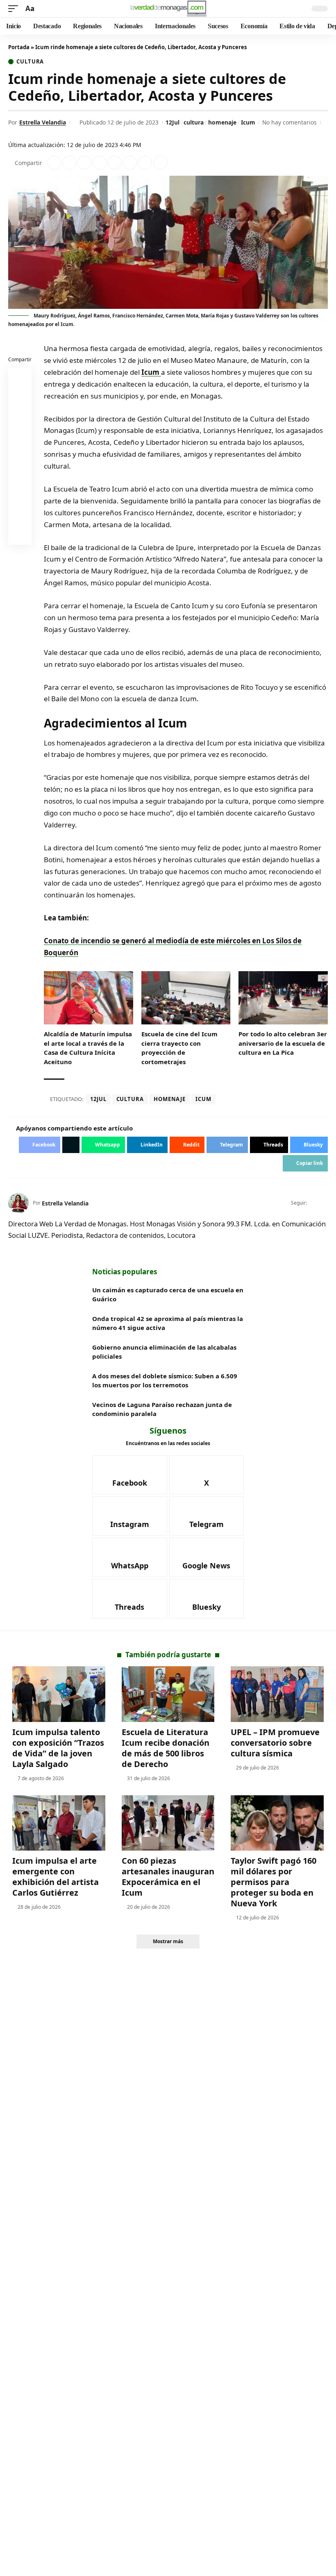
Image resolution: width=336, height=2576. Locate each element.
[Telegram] (207, 1516)
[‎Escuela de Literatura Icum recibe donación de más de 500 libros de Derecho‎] (168, 1694)
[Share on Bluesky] (20, 515)
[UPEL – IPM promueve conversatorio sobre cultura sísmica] (277, 1694)
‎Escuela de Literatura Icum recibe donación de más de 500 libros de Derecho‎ (166, 1748)
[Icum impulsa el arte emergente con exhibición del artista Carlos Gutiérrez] (59, 1823)
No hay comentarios (289, 122)
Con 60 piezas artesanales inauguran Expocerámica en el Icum (168, 1877)
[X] (324, 1203)
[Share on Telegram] (130, 163)
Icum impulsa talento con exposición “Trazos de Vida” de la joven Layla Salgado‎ (58, 1748)
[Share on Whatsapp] (84, 163)
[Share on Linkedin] (100, 163)
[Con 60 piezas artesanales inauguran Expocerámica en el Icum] (168, 1823)
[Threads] (130, 1599)
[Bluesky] (207, 1599)
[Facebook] (314, 1203)
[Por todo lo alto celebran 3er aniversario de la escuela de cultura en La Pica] (283, 998)
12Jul (173, 122)
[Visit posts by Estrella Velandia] (18, 1203)
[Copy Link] (160, 163)
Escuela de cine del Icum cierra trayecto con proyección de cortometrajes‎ (179, 1048)
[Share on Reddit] (115, 163)
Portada (19, 47)
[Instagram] (130, 1516)
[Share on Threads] (145, 163)
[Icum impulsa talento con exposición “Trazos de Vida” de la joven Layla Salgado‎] (59, 1694)
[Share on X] (69, 163)
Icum (248, 122)
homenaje (222, 122)
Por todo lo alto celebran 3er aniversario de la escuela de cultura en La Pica (283, 1043)
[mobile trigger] (15, 9)
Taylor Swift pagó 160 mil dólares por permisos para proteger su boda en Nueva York (274, 1882)
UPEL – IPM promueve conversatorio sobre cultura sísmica (275, 1743)
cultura (194, 122)
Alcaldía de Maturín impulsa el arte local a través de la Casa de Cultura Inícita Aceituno (88, 1048)
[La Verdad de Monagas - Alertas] (168, 9)
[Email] (20, 535)
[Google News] (207, 1557)
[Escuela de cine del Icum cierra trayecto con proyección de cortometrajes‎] (186, 998)
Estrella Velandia (43, 122)
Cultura (30, 62)
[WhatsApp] (130, 1557)
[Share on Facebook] (54, 163)
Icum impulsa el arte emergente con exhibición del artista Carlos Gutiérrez (56, 1877)
